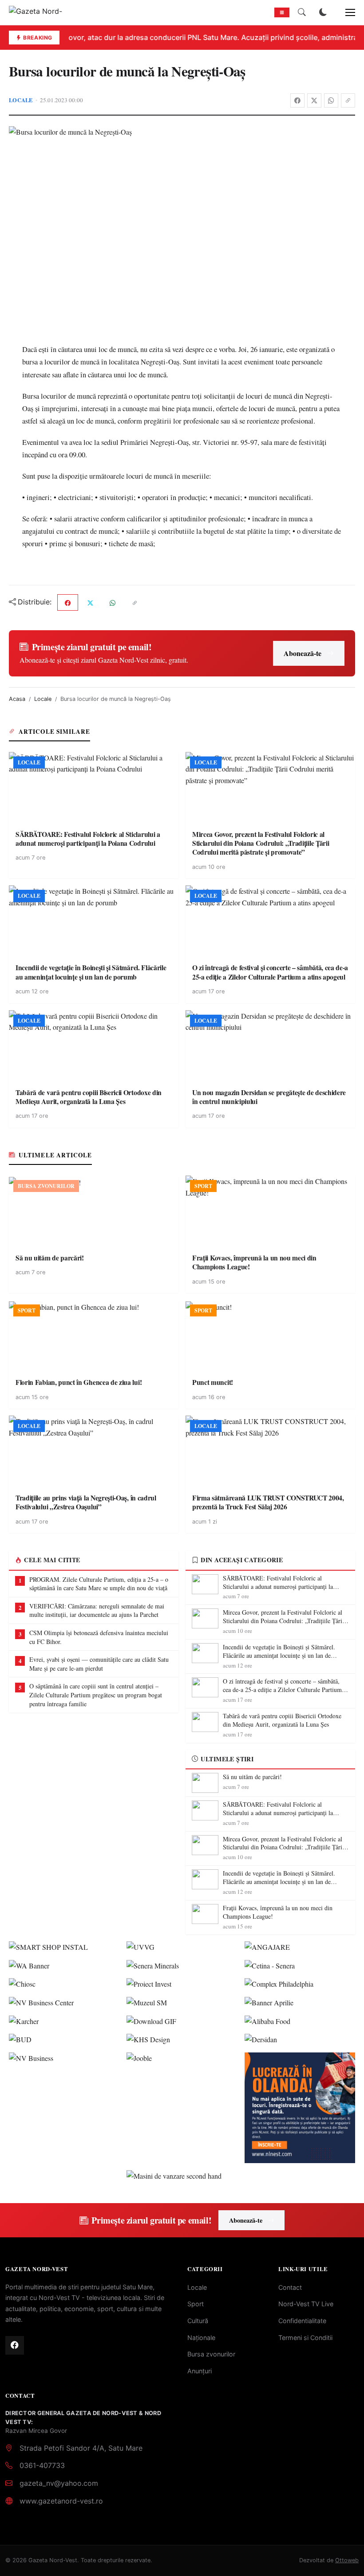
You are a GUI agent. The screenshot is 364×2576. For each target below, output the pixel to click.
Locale (21, 100)
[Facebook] (297, 100)
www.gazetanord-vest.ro (61, 2501)
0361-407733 (42, 2465)
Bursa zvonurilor (211, 2354)
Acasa (17, 699)
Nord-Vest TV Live (306, 2304)
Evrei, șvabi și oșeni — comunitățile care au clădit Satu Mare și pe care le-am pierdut (99, 1664)
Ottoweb (347, 2560)
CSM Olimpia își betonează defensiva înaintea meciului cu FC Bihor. (99, 1637)
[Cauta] (302, 12)
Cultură (198, 2321)
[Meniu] (345, 12)
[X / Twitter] (314, 100)
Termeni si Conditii (305, 2338)
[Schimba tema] (323, 12)
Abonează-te (303, 653)
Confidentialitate (302, 2321)
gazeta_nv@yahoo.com (59, 2483)
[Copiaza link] (348, 100)
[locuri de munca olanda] (300, 2108)
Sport (196, 2304)
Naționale (201, 2338)
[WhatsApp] (331, 100)
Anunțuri (200, 2371)
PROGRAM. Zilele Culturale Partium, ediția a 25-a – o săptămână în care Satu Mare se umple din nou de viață (99, 1584)
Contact (290, 2287)
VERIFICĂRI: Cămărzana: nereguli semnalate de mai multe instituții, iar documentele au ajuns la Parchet (97, 1610)
